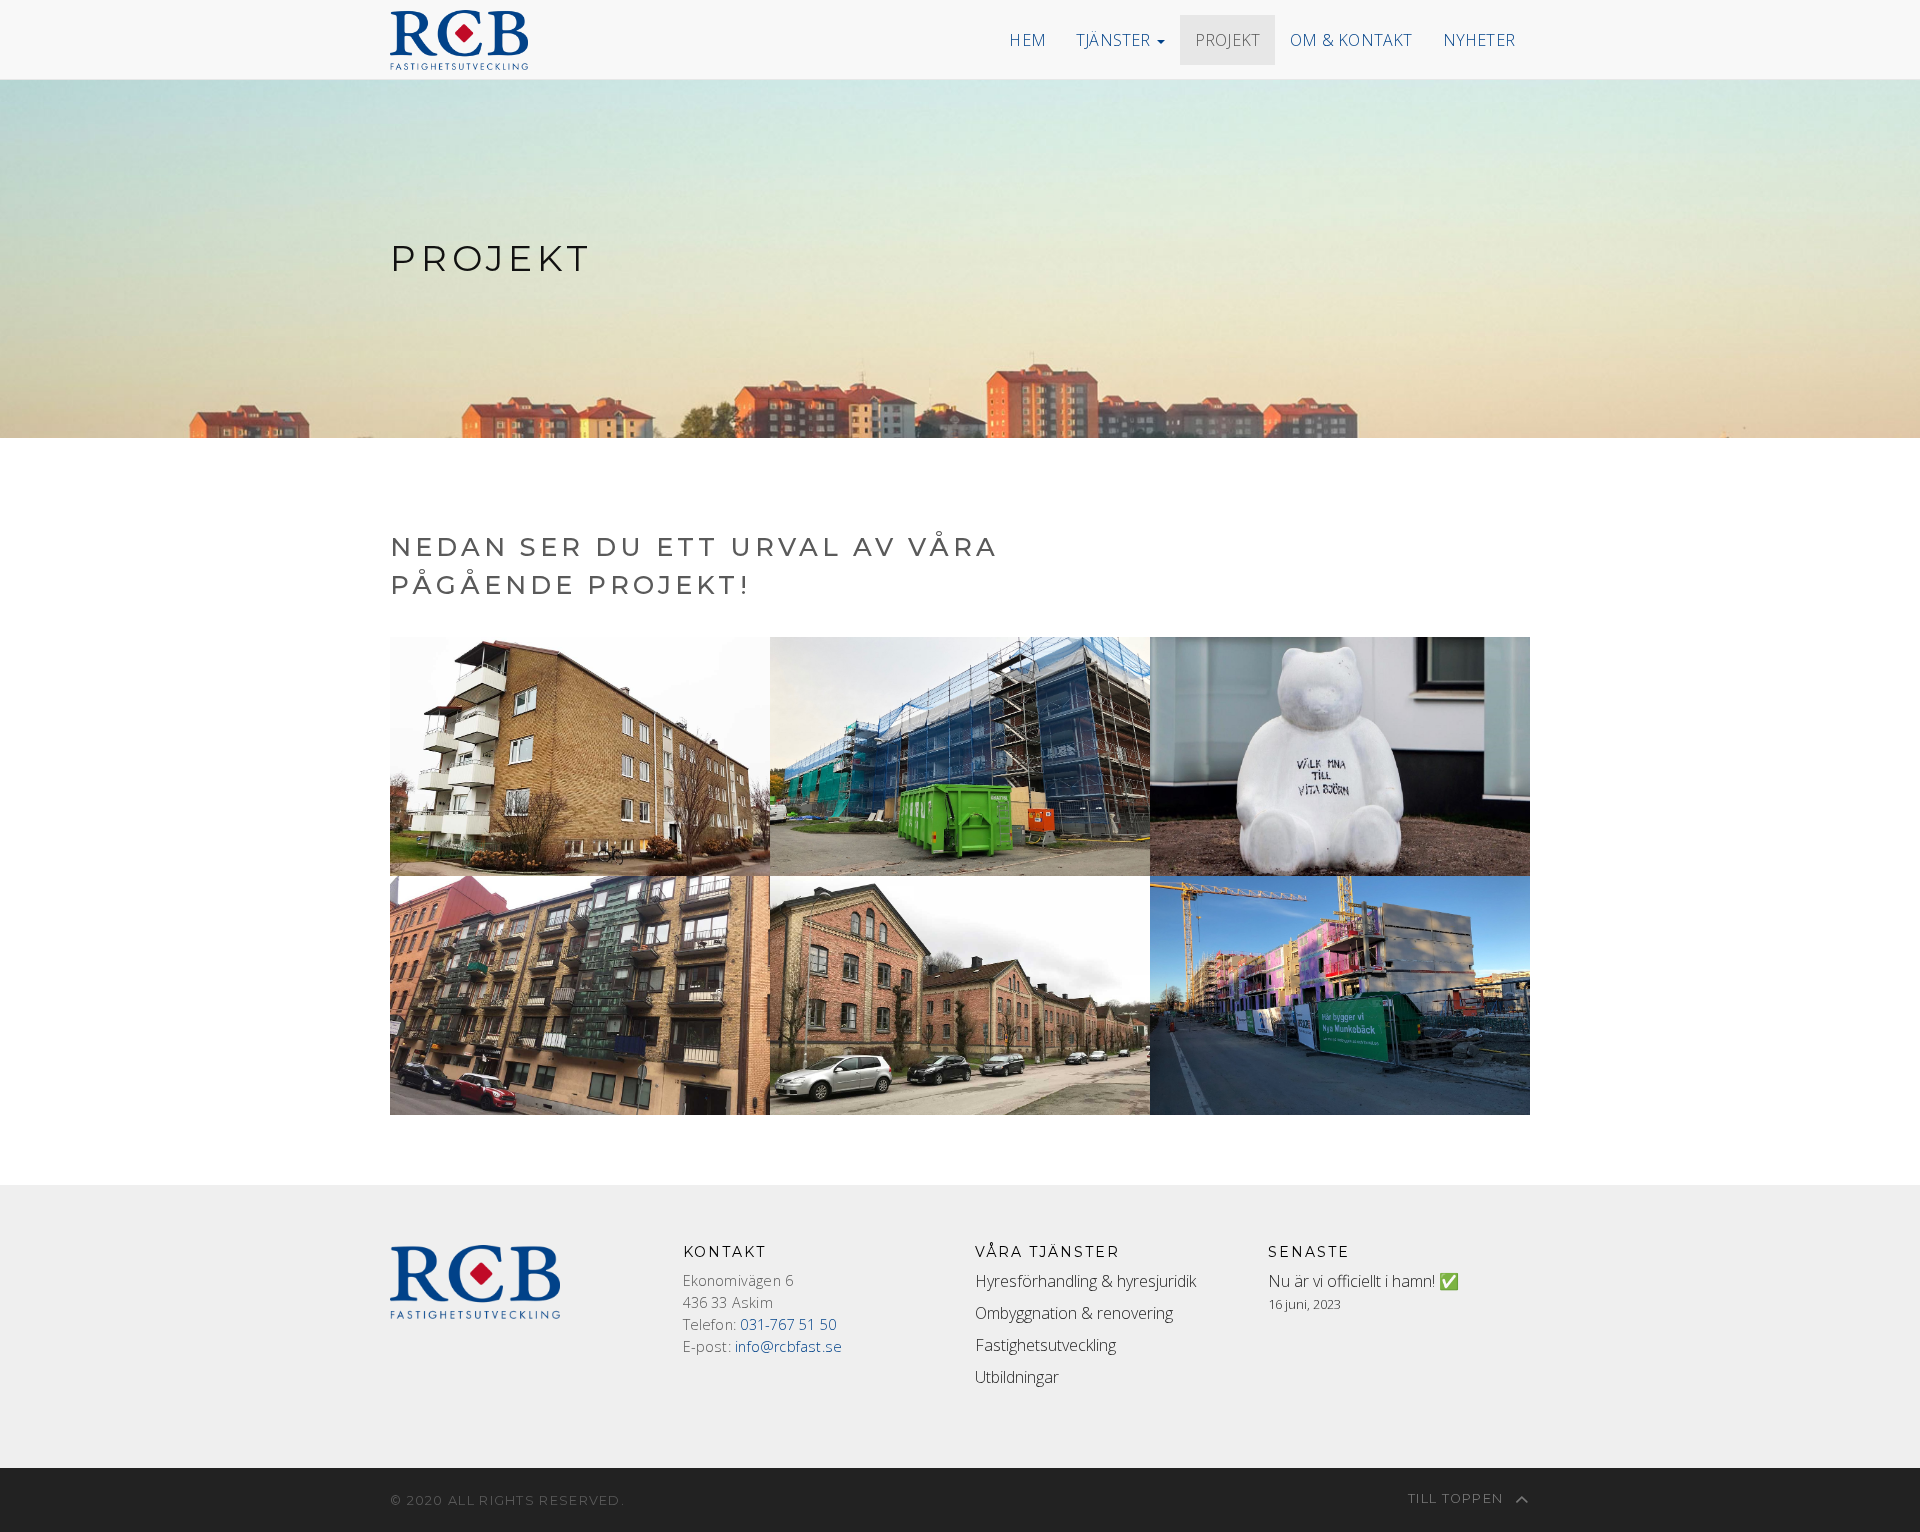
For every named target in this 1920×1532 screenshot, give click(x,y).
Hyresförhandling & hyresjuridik (1085, 1281)
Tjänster (1115, 40)
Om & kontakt (1351, 40)
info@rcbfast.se (788, 1346)
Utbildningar (1017, 1377)
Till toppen (1458, 1498)
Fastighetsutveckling (1045, 1345)
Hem (1027, 40)
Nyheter (1479, 40)
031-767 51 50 (788, 1324)
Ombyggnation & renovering (1074, 1313)
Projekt (1227, 40)
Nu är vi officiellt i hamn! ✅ (1363, 1281)
